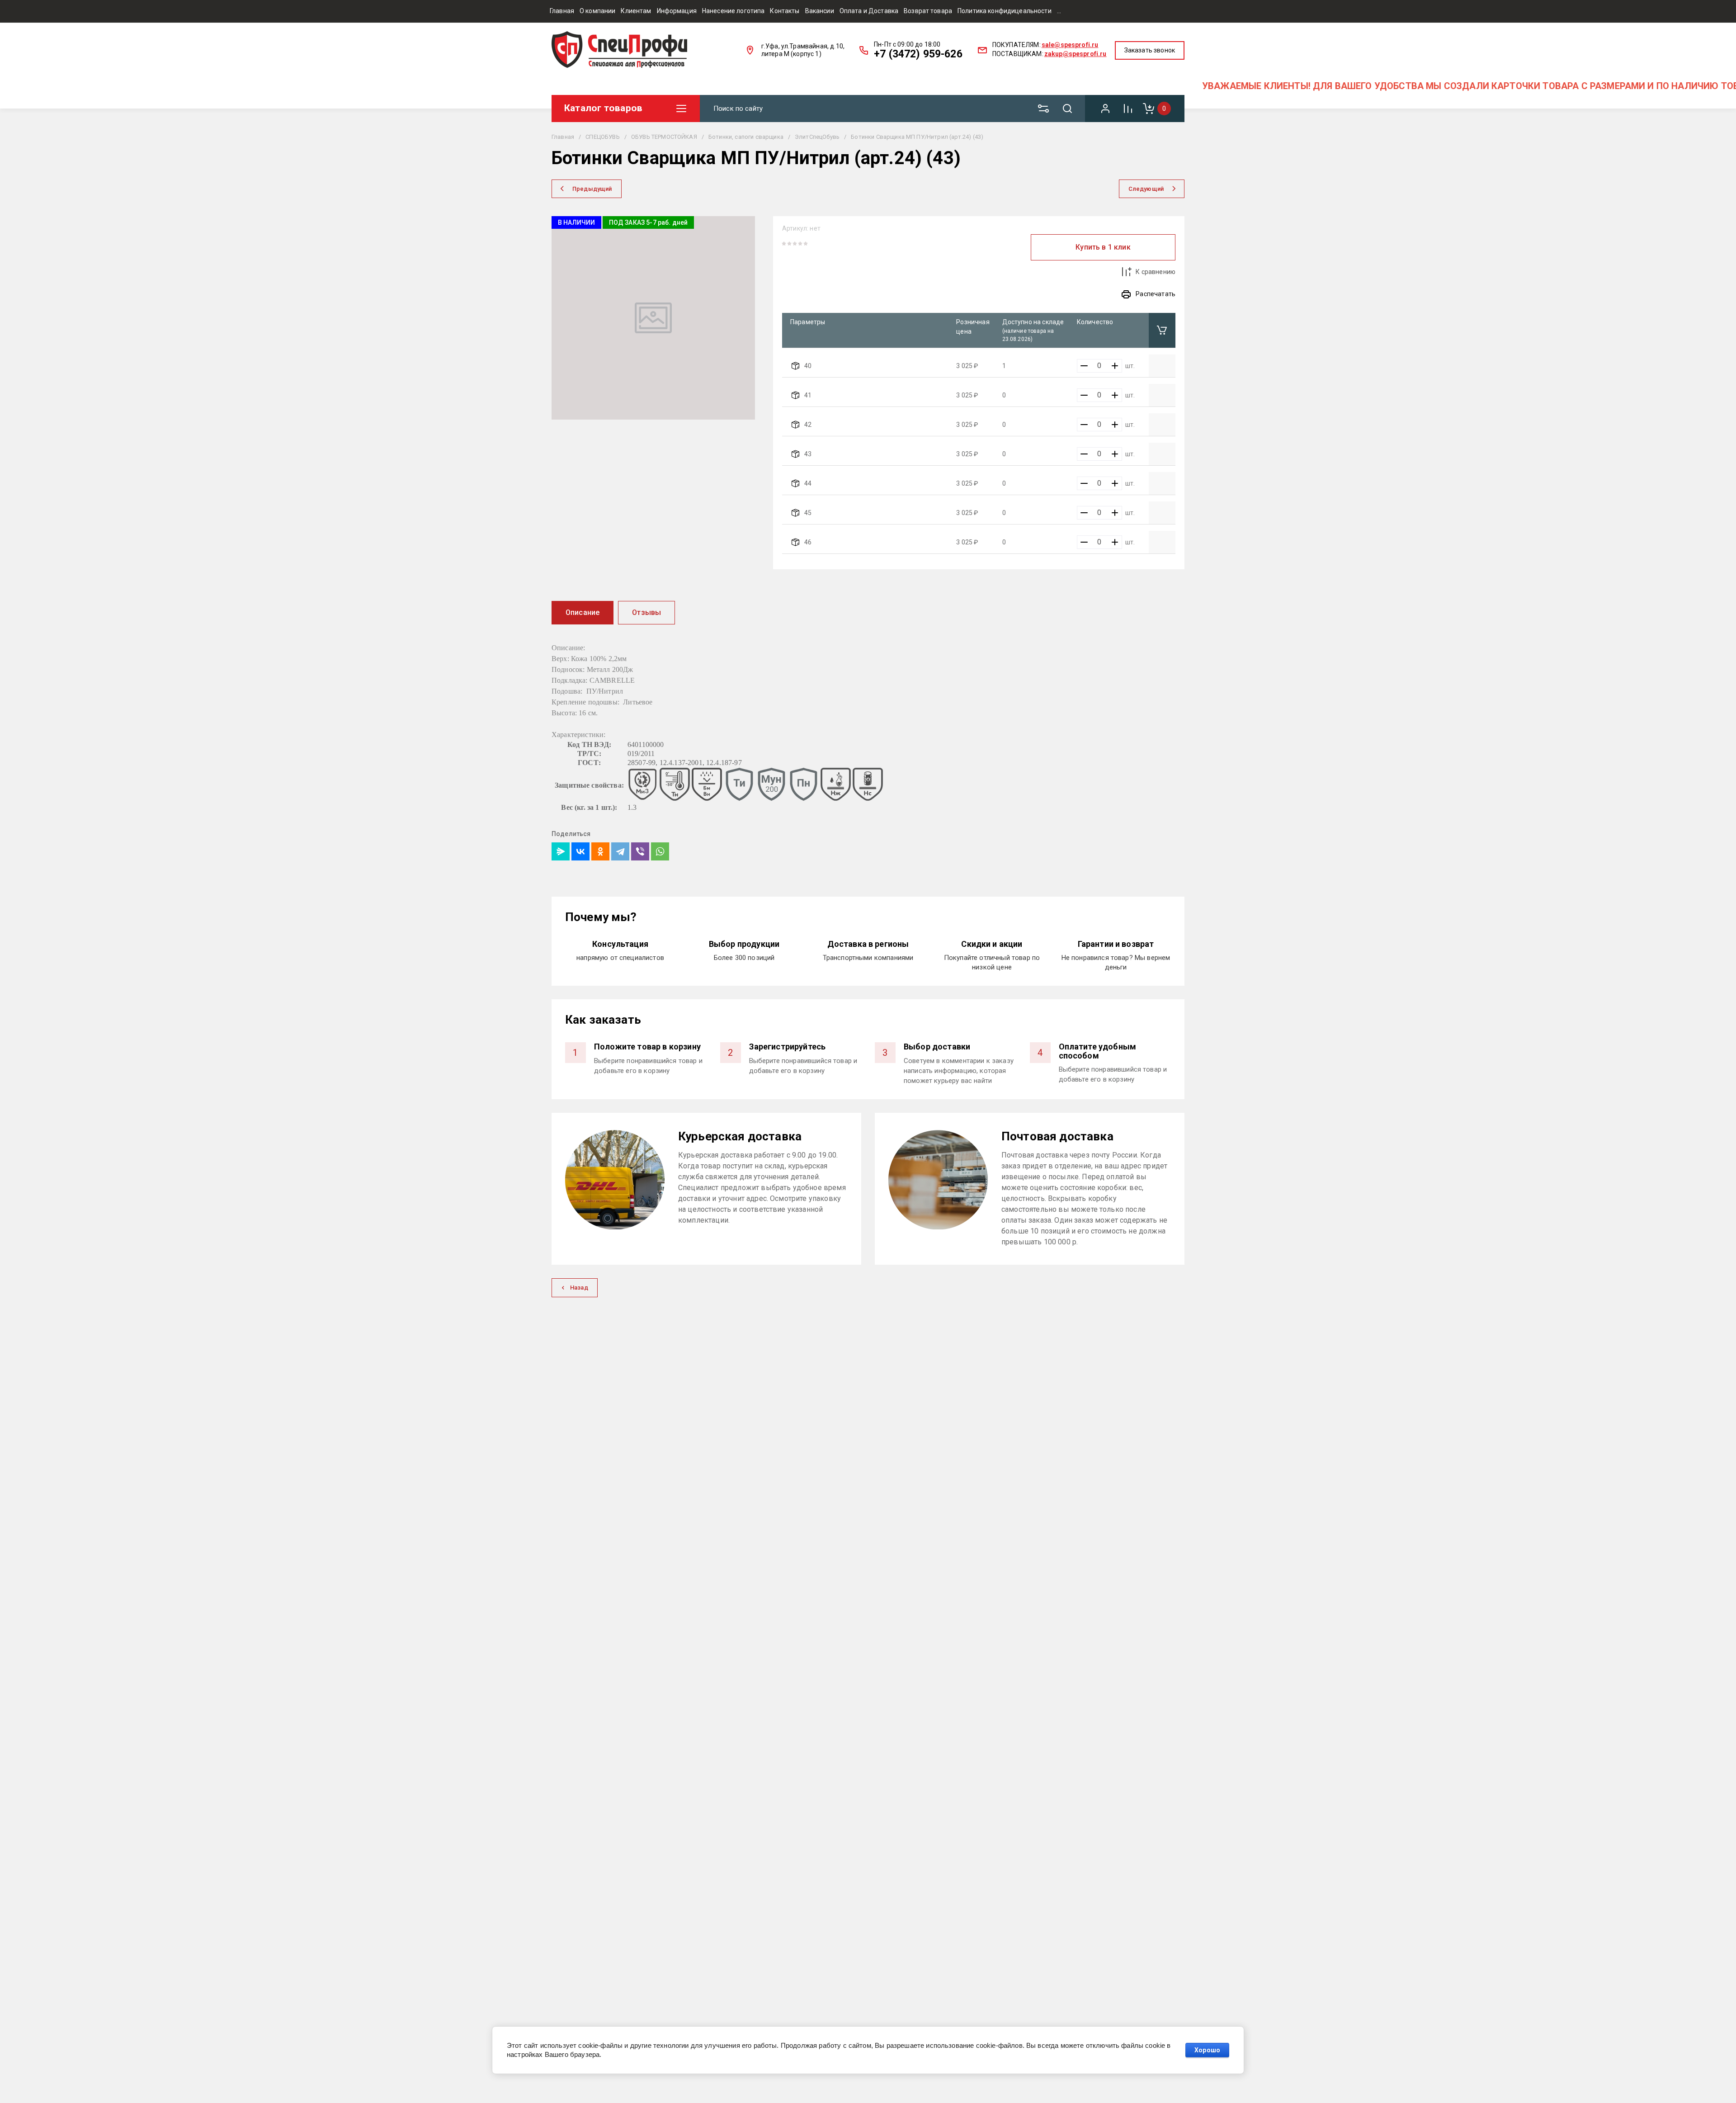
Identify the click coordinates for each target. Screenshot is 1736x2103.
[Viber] (640, 851)
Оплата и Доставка (869, 11)
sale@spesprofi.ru (1070, 45)
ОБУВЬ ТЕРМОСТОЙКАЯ (664, 137)
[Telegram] (620, 851)
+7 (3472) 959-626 (918, 54)
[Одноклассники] (600, 851)
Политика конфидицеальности (1005, 11)
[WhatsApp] (660, 851)
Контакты (785, 11)
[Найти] (1071, 109)
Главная (562, 11)
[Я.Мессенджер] (561, 851)
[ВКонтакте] (580, 851)
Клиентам (636, 11)
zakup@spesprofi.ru (1076, 54)
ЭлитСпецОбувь (817, 137)
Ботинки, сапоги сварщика (746, 137)
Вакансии (820, 11)
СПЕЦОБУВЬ (602, 137)
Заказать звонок (1150, 50)
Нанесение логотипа (734, 11)
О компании (597, 11)
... (1059, 11)
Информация (677, 11)
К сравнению (1156, 272)
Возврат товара (928, 11)
